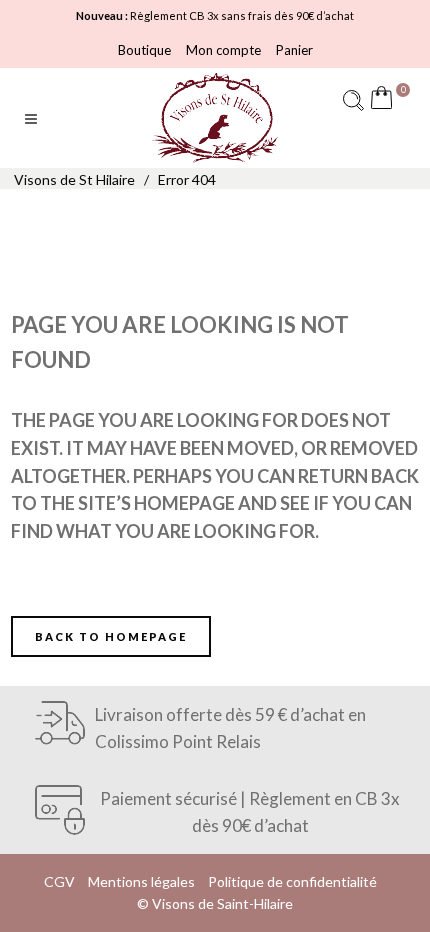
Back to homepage (111, 636)
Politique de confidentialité (292, 881)
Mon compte (223, 50)
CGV (59, 881)
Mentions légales (141, 881)
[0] (386, 100)
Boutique (144, 50)
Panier (294, 50)
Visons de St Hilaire (74, 179)
